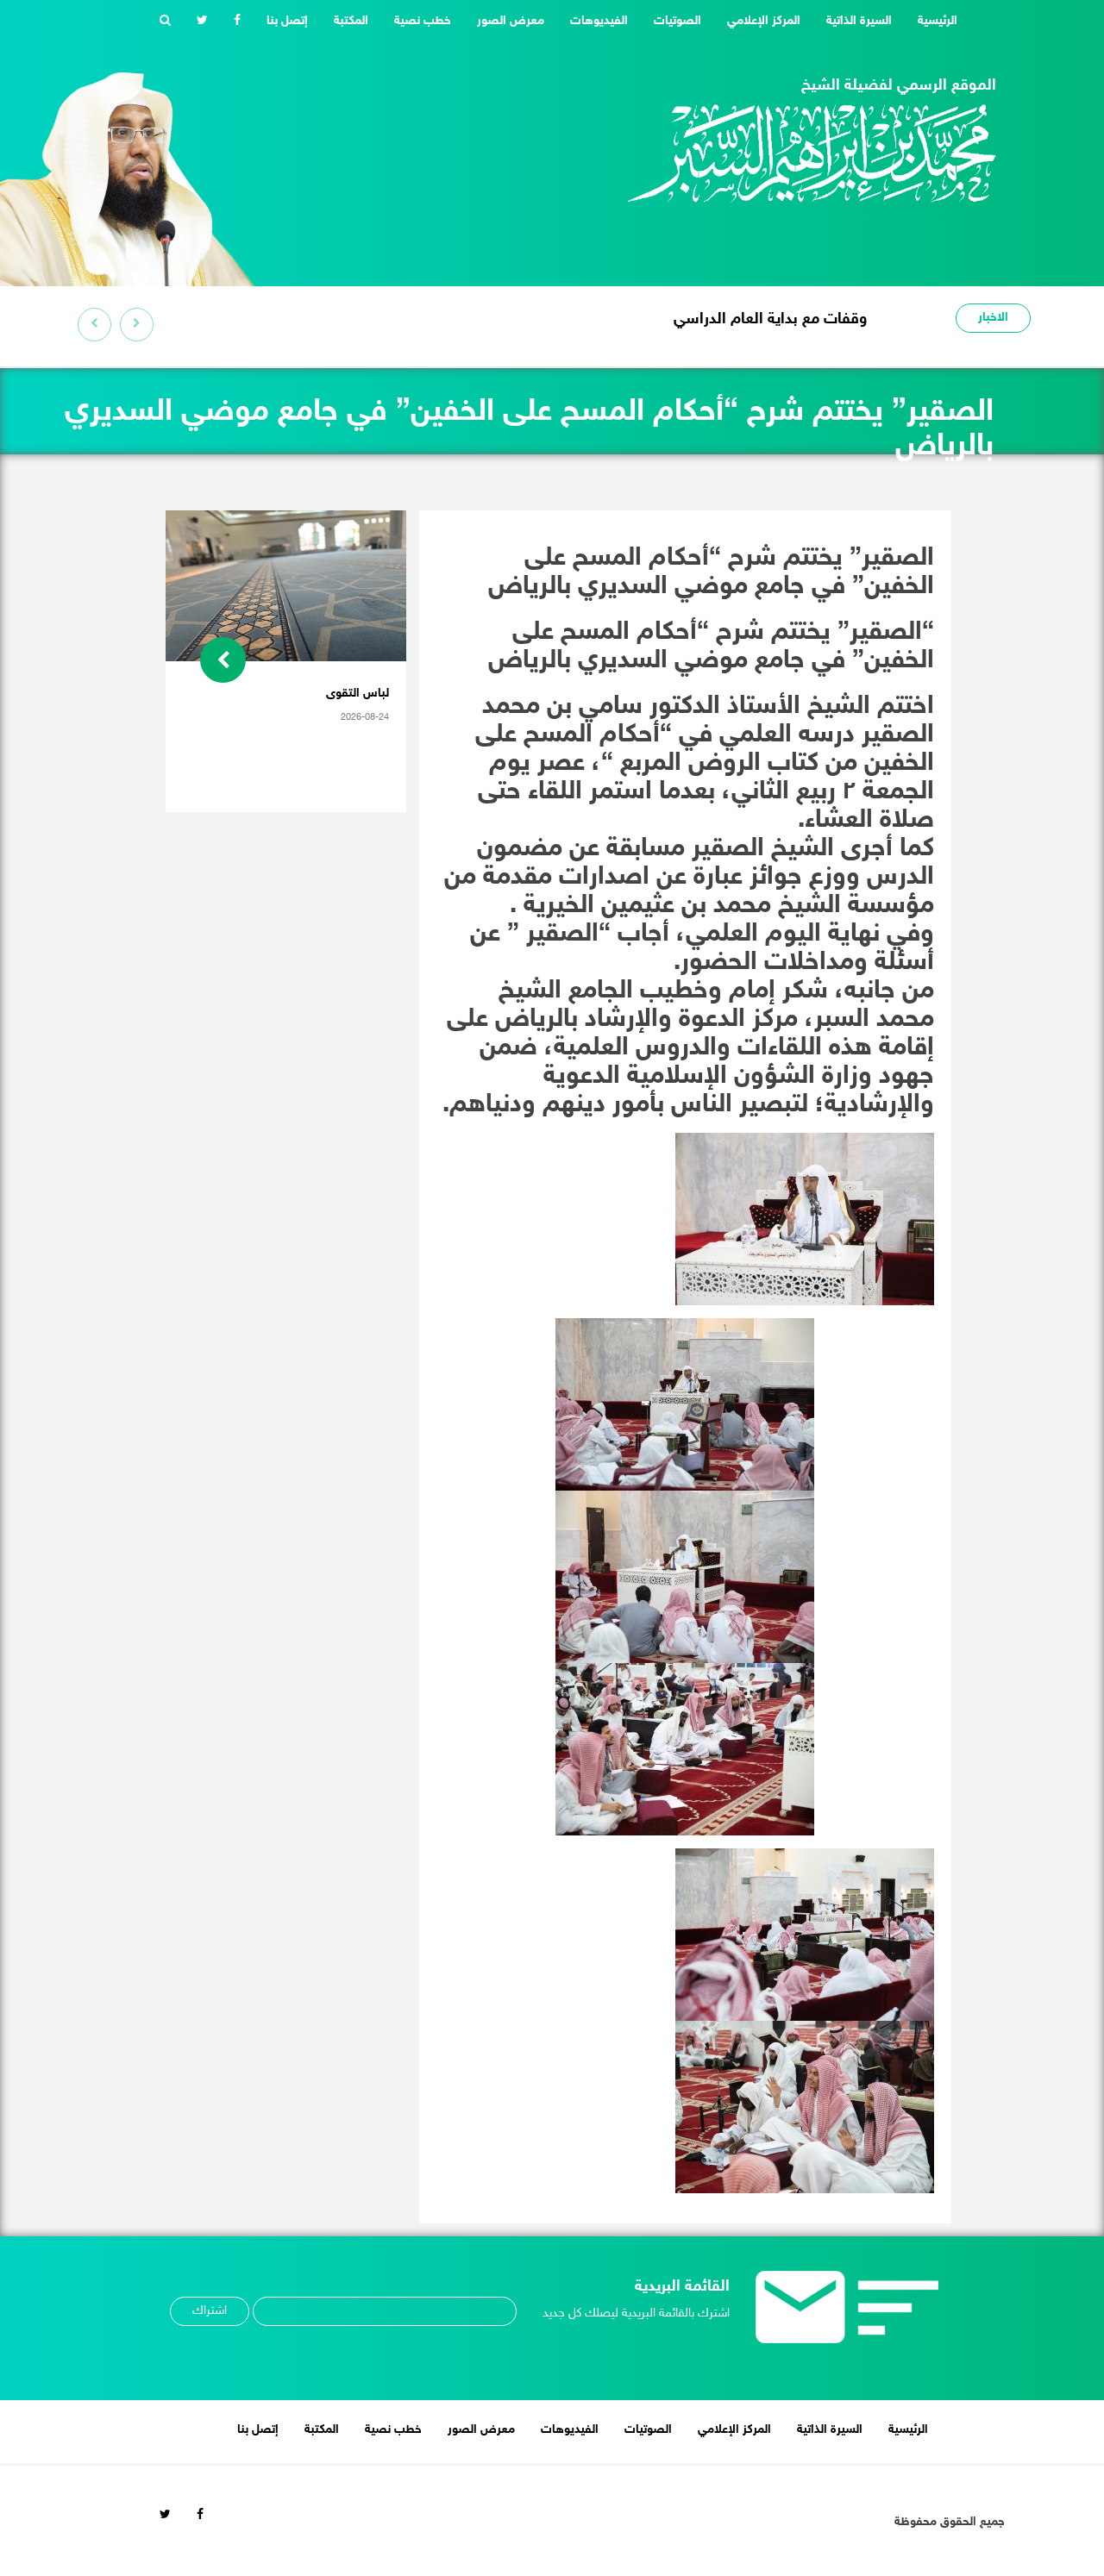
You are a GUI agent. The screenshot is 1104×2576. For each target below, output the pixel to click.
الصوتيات (677, 21)
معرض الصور (511, 21)
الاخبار (993, 318)
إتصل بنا (287, 21)
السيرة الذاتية (859, 21)
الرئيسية (931, 21)
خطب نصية (423, 21)
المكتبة (351, 21)
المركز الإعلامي (764, 21)
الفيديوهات (599, 21)
